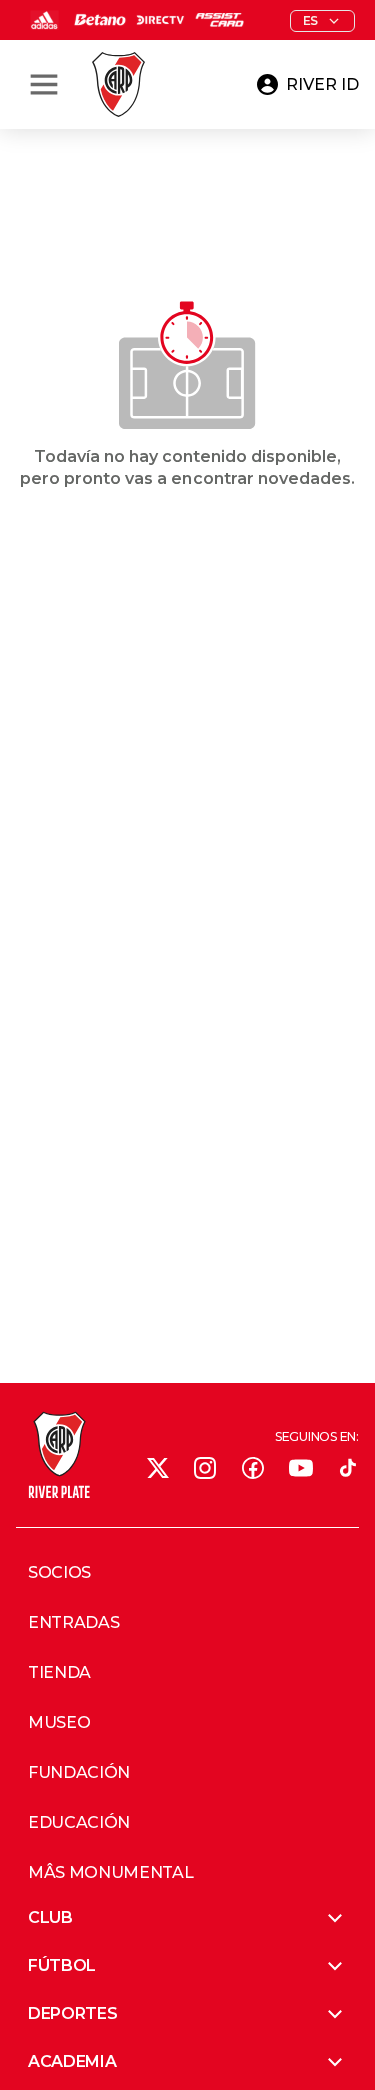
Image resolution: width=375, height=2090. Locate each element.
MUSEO (59, 1723)
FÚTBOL (62, 1965)
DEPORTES (72, 2013)
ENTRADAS (73, 1623)
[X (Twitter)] (158, 1468)
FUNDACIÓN (79, 1773)
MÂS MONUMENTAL (111, 1873)
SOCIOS (59, 1573)
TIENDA (59, 1673)
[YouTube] (301, 1468)
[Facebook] (253, 1468)
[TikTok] (348, 1468)
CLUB (50, 1917)
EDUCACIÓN (79, 1823)
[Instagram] (205, 1468)
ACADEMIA (72, 2061)
